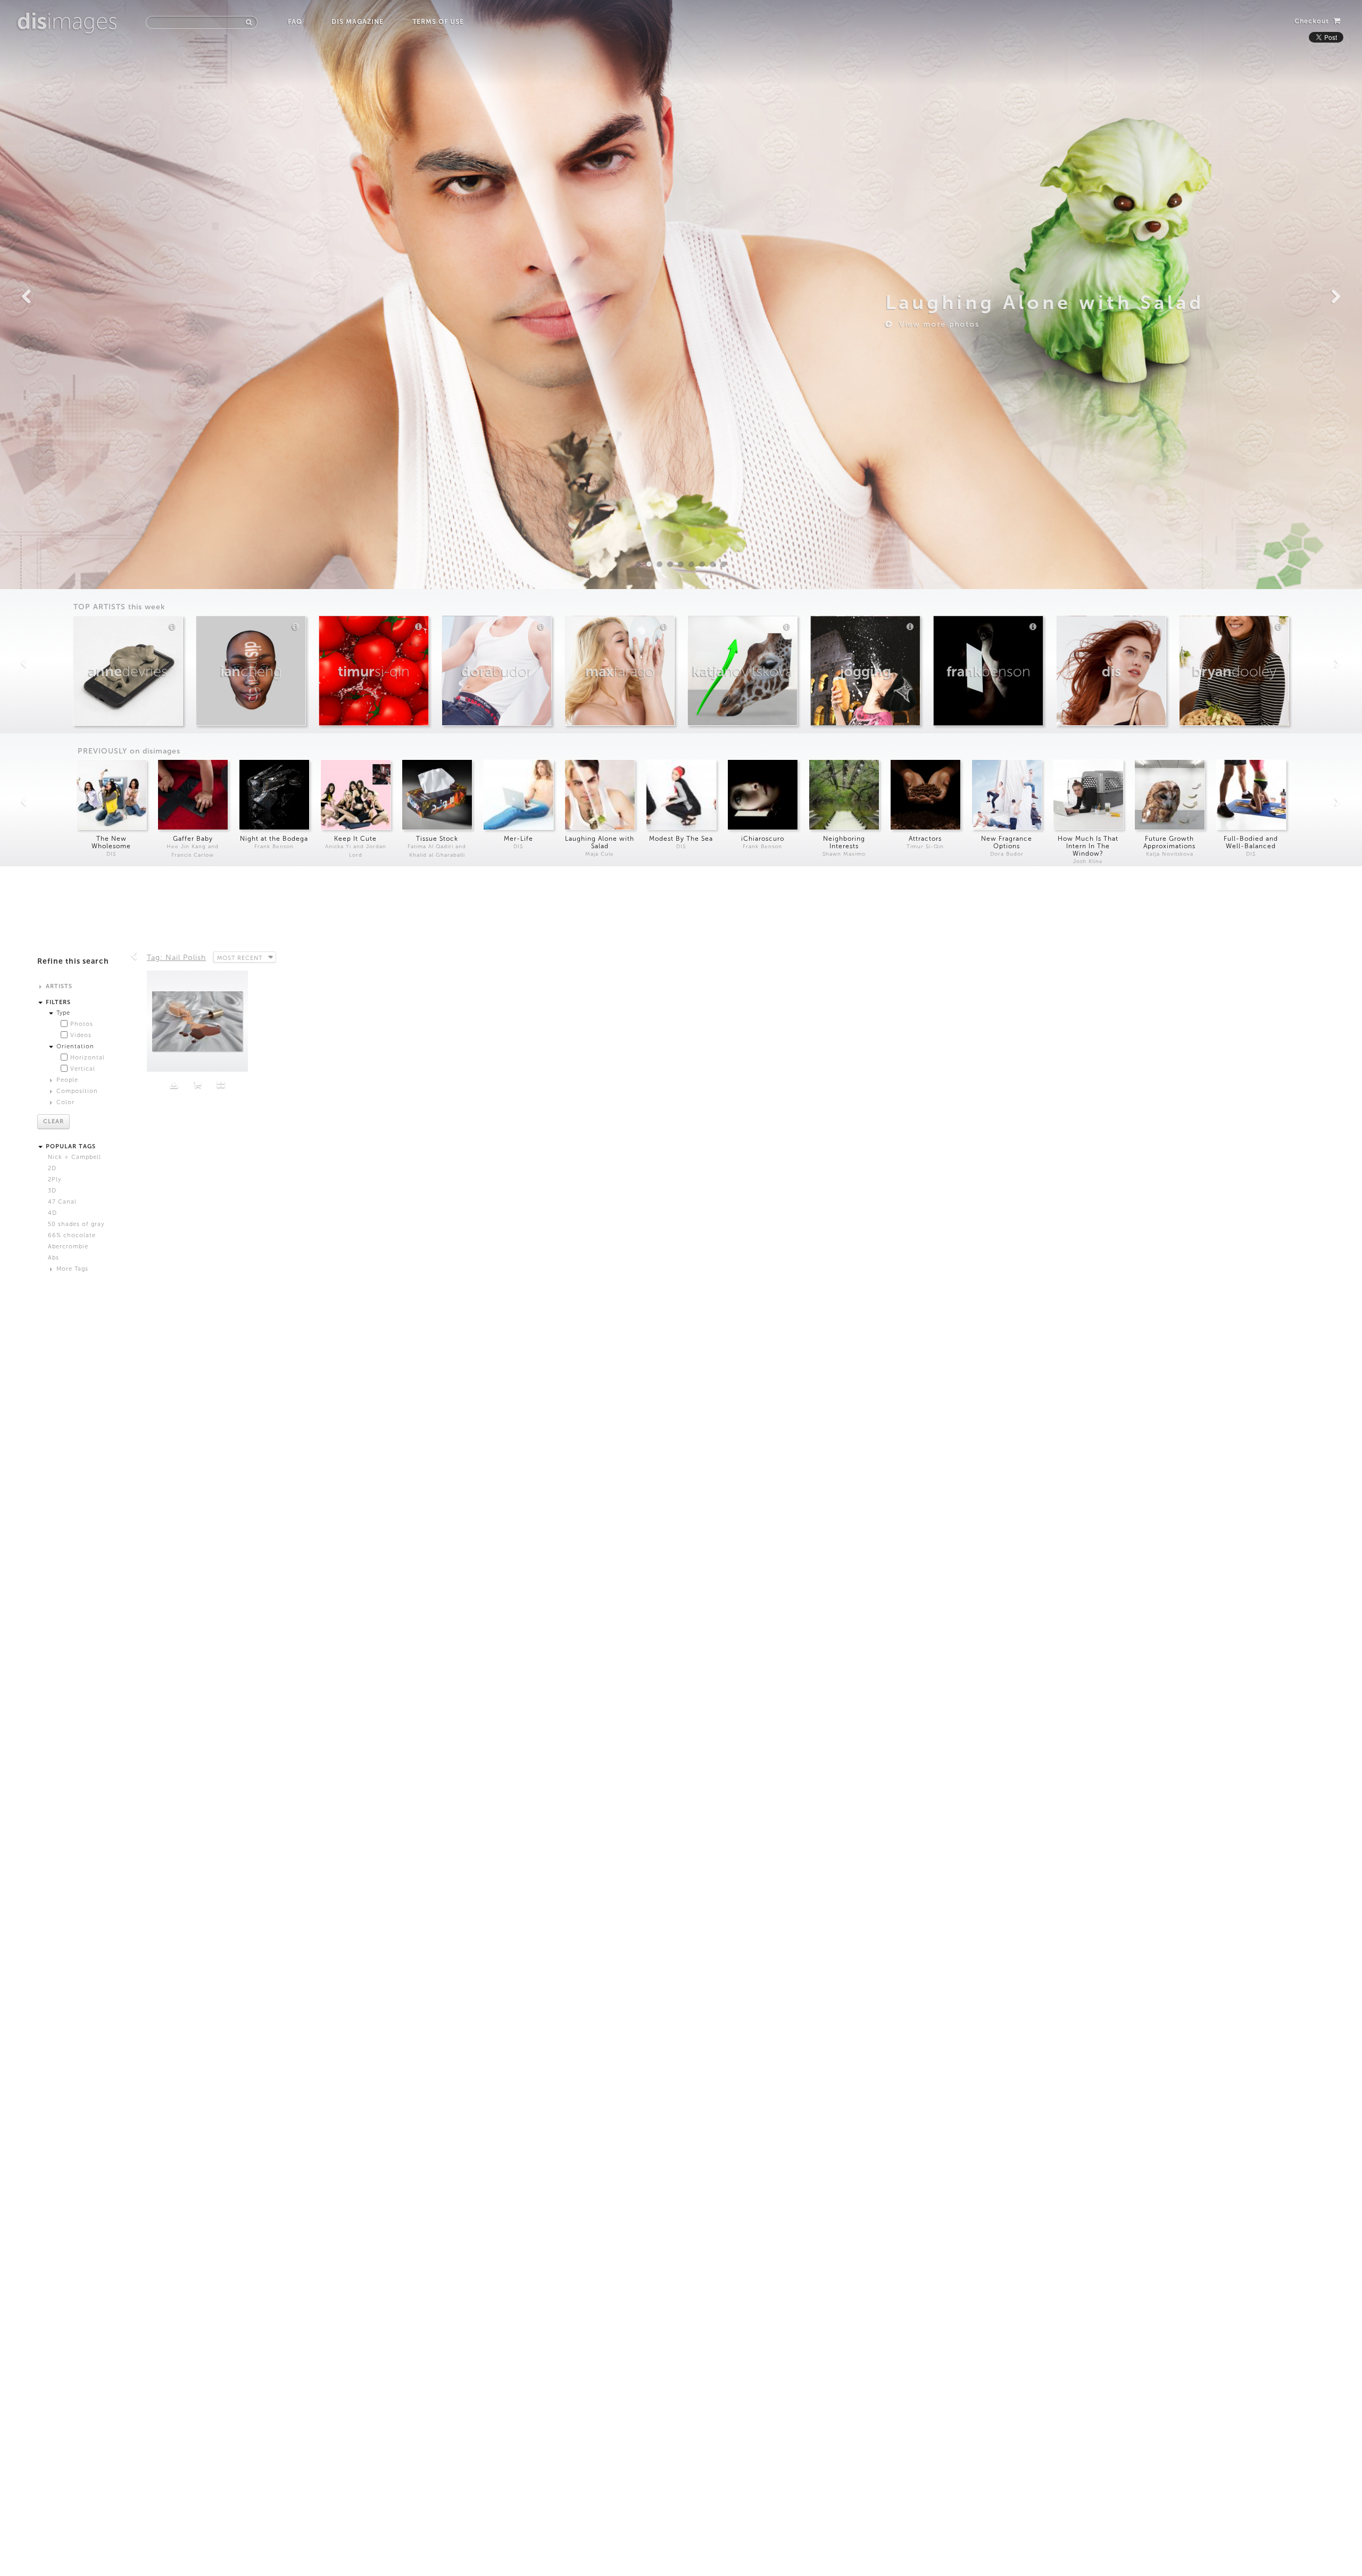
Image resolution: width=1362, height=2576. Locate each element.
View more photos (936, 324)
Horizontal (88, 1058)
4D (52, 1213)
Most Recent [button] (240, 958)
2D (52, 1168)
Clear (53, 1121)
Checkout (1313, 21)
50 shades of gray (76, 1224)
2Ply (55, 1179)
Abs (53, 1258)
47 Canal (62, 1202)
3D (52, 1191)
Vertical (83, 1069)
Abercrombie (68, 1246)
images (67, 21)
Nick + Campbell (74, 1157)
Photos (82, 1024)
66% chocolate (72, 1235)
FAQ (295, 22)
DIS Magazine (357, 22)
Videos (81, 1035)
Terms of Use (438, 22)
